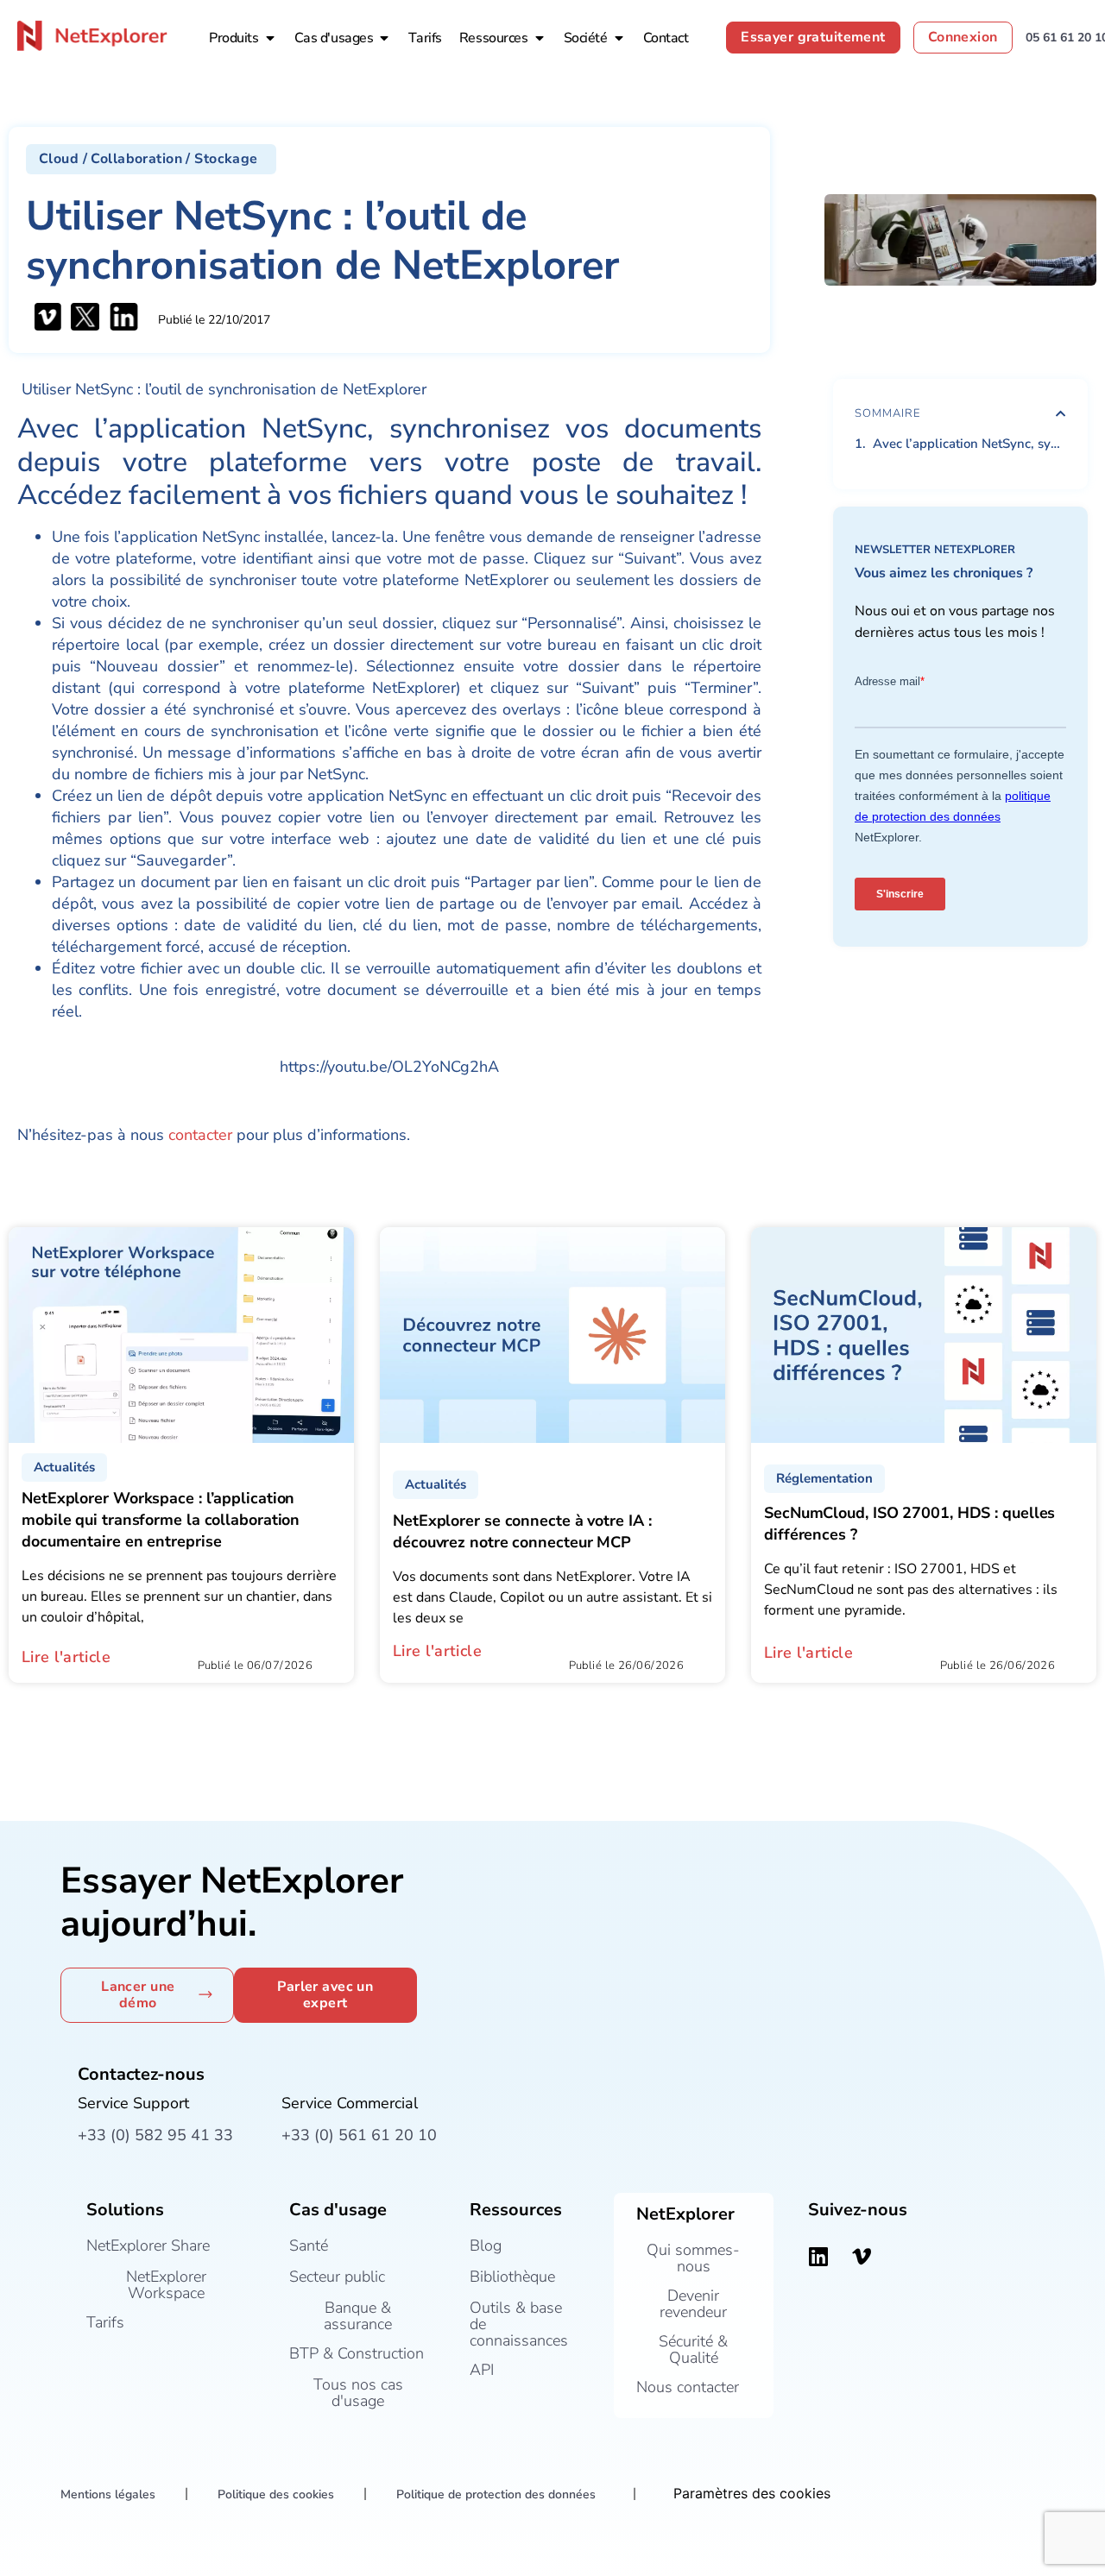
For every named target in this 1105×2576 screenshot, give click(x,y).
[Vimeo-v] (862, 2257)
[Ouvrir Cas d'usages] (384, 38)
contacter (200, 1135)
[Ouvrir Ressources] (540, 38)
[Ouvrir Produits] (270, 38)
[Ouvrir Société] (619, 38)
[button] (151, 159)
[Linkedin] (818, 2257)
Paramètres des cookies (752, 2493)
